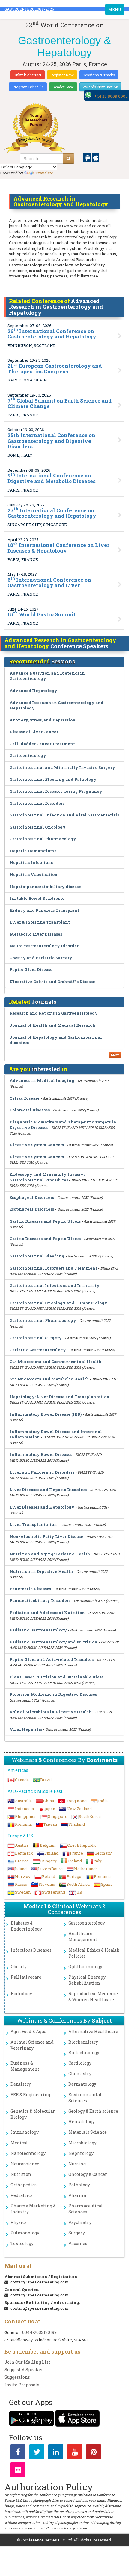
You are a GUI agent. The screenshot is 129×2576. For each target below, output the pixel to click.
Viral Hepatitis (26, 1729)
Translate (44, 173)
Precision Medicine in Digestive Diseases (53, 1694)
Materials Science (88, 2132)
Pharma (77, 2195)
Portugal (75, 1876)
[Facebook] (18, 2453)
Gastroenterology (28, 755)
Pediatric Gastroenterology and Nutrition (54, 1642)
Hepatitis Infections (31, 862)
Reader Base (63, 87)
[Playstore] (88, 157)
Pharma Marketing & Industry (33, 2209)
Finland (51, 1853)
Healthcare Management (83, 1936)
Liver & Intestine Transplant (40, 922)
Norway (23, 1876)
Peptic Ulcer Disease (31, 969)
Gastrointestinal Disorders (37, 803)
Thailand (77, 1824)
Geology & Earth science (93, 2111)
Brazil (46, 1780)
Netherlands (86, 1869)
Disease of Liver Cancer (34, 732)
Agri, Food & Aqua (28, 2031)
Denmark (24, 1853)
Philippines (26, 1816)
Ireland (75, 1861)
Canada (22, 1780)
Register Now (62, 75)
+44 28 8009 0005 (111, 96)
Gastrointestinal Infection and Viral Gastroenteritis (64, 815)
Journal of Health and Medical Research (52, 1025)
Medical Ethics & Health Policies (94, 1953)
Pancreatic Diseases (30, 1589)
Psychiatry (80, 2222)
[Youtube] (75, 2453)
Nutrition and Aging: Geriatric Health (50, 1554)
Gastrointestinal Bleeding (37, 1256)
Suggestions (17, 2377)
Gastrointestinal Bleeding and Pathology (53, 779)
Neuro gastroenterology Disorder (44, 946)
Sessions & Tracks (99, 75)
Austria (22, 1845)
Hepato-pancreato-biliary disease (45, 887)
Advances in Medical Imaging (42, 1080)
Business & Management (25, 2066)
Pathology (79, 2185)
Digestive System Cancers (37, 1145)
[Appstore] (96, 157)
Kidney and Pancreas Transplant (44, 910)
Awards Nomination (100, 87)
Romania (23, 1824)
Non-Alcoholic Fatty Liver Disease (46, 1536)
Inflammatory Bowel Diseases (41, 1454)
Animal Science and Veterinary (32, 2045)
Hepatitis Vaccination (34, 874)
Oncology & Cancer (88, 2174)
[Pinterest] (94, 2453)
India (103, 1801)
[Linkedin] (56, 2453)
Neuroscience (25, 2164)
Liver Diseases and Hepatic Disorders (48, 1490)
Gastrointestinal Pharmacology (43, 839)
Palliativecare (26, 1977)
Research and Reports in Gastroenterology (54, 1013)
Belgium (48, 1845)
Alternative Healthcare (93, 2031)
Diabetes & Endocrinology (26, 1926)
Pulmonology (25, 2233)
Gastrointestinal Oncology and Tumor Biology (58, 1303)
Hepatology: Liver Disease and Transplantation (60, 1397)
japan (50, 1809)
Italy (97, 1861)
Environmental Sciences (85, 2098)
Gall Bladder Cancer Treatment (42, 744)
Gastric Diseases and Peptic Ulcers (45, 1221)
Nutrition (21, 2174)
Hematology (82, 2122)
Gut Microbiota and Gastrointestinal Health (56, 1362)
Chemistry (80, 2074)
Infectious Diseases (31, 1950)
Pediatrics (22, 2195)
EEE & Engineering (30, 2095)
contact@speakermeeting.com (40, 2282)
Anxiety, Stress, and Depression (43, 720)
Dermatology (82, 2084)
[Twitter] (37, 2453)
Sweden (23, 1892)
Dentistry (21, 2084)
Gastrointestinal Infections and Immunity (55, 1285)
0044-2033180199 (39, 2332)
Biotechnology (84, 2052)
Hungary (48, 1861)
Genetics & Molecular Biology (33, 2114)
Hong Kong (76, 1801)
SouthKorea (90, 1816)
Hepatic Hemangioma (33, 851)
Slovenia (47, 1884)
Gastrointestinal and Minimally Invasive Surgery (62, 767)
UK (79, 1892)
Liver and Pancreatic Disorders (42, 1472)
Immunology (25, 2132)
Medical (19, 2143)
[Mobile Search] (69, 158)
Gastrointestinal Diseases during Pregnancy (56, 791)
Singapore (58, 1816)
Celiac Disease (25, 1098)
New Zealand (79, 1809)
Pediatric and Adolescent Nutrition (47, 1613)
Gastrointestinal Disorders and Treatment (53, 1268)
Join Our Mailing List (27, 2362)
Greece (22, 1861)
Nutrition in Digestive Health (41, 1571)
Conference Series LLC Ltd (47, 2540)
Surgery (77, 2233)
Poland (49, 1876)
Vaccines (78, 2243)
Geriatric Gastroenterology (38, 1350)
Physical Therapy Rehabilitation (87, 1980)
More (115, 1055)
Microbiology (82, 2143)
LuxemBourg (50, 1869)
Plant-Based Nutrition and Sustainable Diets (56, 1677)
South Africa (78, 1884)
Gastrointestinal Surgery (36, 1338)
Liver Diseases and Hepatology (42, 1507)
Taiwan (50, 1824)
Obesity (19, 1966)
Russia (21, 1884)
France (76, 1853)
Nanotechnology (28, 2153)
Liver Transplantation (33, 1524)
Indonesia (24, 1809)
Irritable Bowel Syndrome (37, 898)
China (49, 1801)
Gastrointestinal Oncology (38, 827)
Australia (23, 1801)
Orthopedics (24, 2185)
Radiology (21, 1994)
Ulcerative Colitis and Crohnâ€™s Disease (52, 982)
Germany (103, 1853)
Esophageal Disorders (32, 1197)
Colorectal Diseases (30, 1110)
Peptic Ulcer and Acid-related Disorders (52, 1659)
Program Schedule (28, 87)
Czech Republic (82, 1845)
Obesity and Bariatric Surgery (41, 958)
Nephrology (81, 2153)
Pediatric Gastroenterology (38, 1630)
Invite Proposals (22, 2385)
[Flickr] (18, 2471)
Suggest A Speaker (24, 2370)
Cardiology (80, 2063)
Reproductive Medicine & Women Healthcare (93, 1997)
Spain (106, 1884)
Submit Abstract (28, 75)
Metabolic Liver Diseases (36, 934)
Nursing (77, 2164)
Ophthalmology (85, 1966)
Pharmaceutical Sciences (86, 2209)
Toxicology (22, 2243)
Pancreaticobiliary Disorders (40, 1600)
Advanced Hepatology (33, 691)
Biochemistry (83, 2042)
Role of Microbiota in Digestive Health (51, 1712)
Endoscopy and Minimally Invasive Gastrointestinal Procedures (48, 1177)
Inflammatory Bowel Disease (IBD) (46, 1414)
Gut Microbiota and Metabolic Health (49, 1379)
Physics (19, 2222)
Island (21, 1869)
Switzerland (54, 1892)
